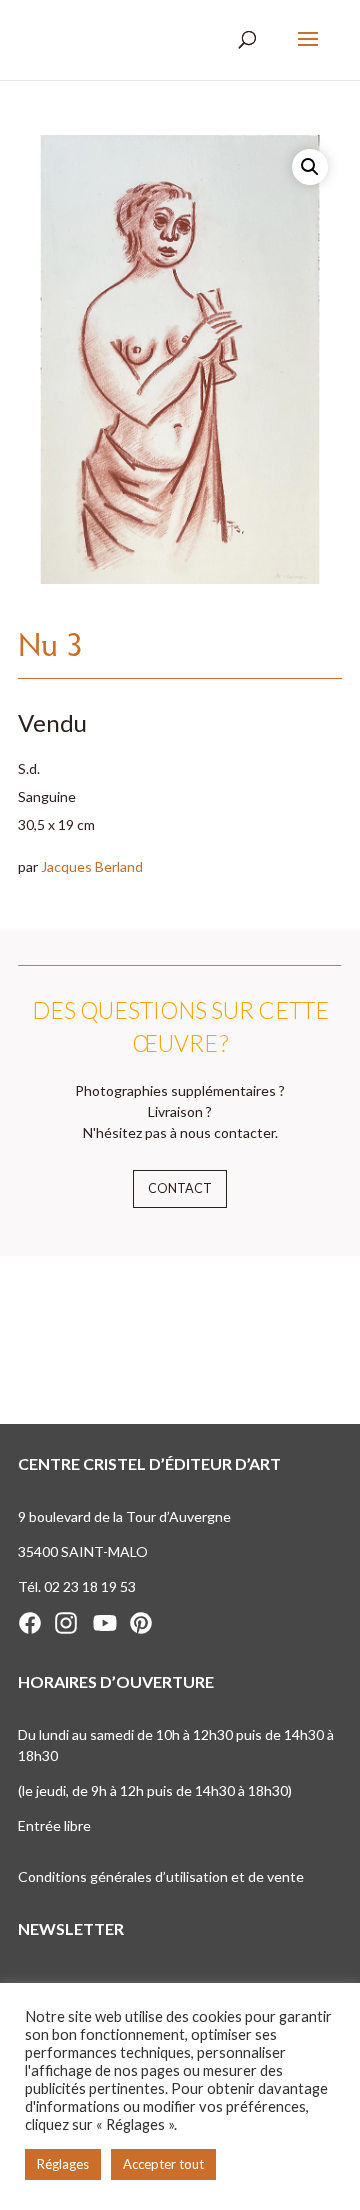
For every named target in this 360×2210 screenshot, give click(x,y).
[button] (310, 167)
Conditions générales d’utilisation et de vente (161, 1876)
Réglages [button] (63, 2164)
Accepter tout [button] (163, 2164)
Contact (180, 1188)
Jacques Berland (92, 866)
